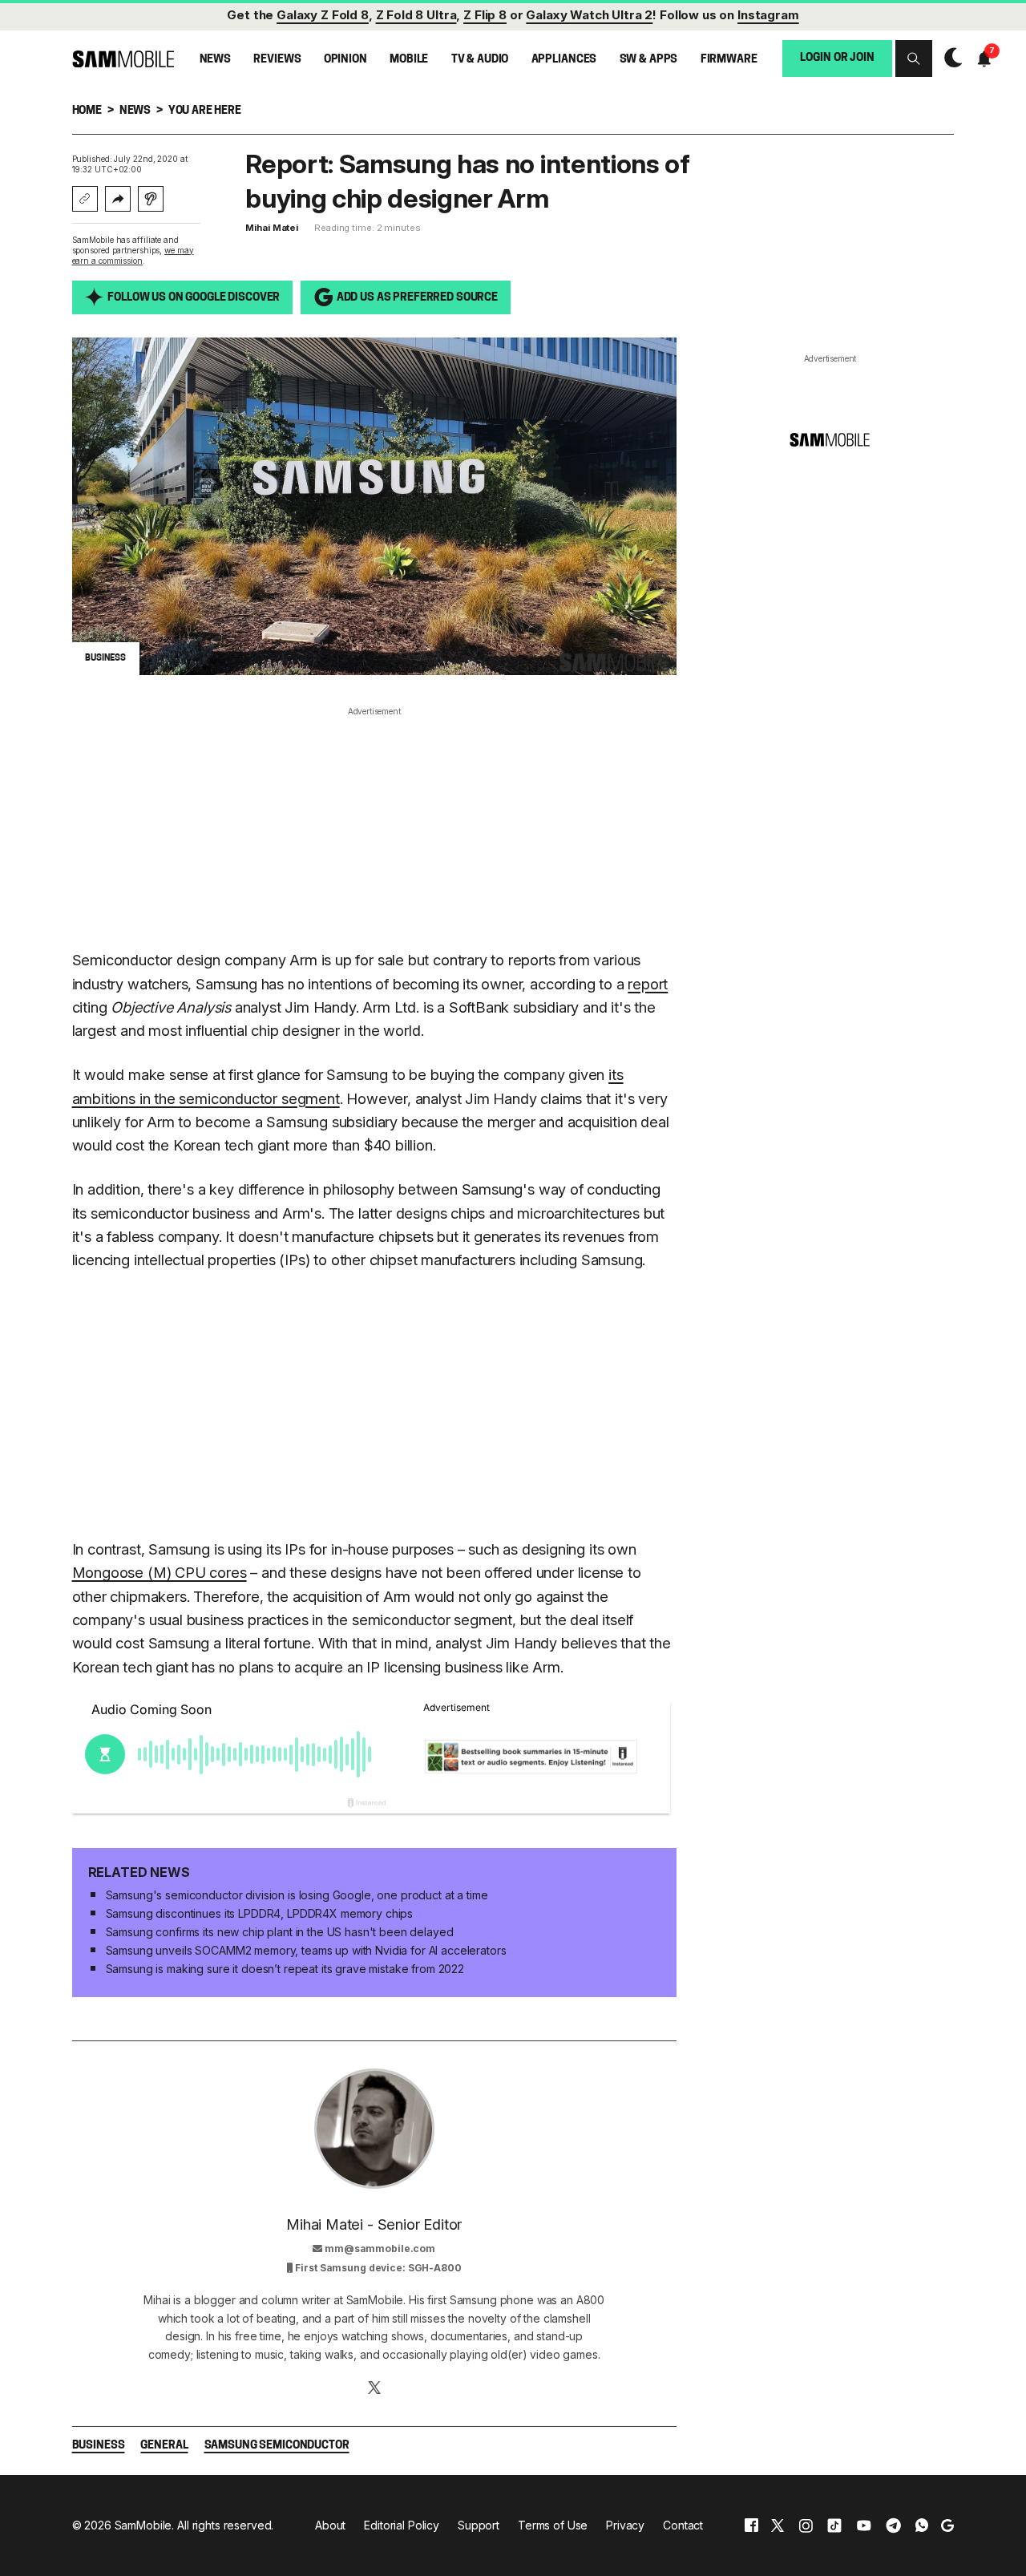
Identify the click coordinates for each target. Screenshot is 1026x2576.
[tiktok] (834, 2525)
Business (99, 2446)
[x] (778, 2525)
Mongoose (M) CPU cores (160, 1572)
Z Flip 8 (485, 15)
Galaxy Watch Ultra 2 (589, 15)
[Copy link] (85, 199)
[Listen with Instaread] (151, 199)
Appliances (564, 60)
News (215, 60)
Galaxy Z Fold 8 (323, 15)
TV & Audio (480, 60)
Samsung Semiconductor (277, 2446)
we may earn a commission (133, 255)
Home (87, 111)
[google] (947, 2525)
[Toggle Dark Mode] (949, 58)
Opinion (345, 60)
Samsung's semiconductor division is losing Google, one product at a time (297, 1895)
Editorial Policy (402, 2525)
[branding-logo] (123, 59)
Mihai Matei (272, 228)
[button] (914, 59)
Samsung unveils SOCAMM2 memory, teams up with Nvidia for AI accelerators (306, 1950)
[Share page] (118, 199)
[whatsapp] (922, 2525)
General (164, 2446)
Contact (683, 2525)
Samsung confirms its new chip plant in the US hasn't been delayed (280, 1932)
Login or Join (837, 58)
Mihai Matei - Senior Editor (374, 2224)
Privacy (625, 2525)
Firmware (729, 60)
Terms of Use (553, 2525)
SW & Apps (649, 60)
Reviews (277, 60)
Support (479, 2525)
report (648, 984)
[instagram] (806, 2525)
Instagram (768, 15)
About (330, 2525)
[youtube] (864, 2525)
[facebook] (751, 2525)
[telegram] (893, 2525)
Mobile (409, 60)
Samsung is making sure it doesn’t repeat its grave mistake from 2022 (285, 1969)
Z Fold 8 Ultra (416, 15)
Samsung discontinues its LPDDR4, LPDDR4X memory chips (260, 1913)
